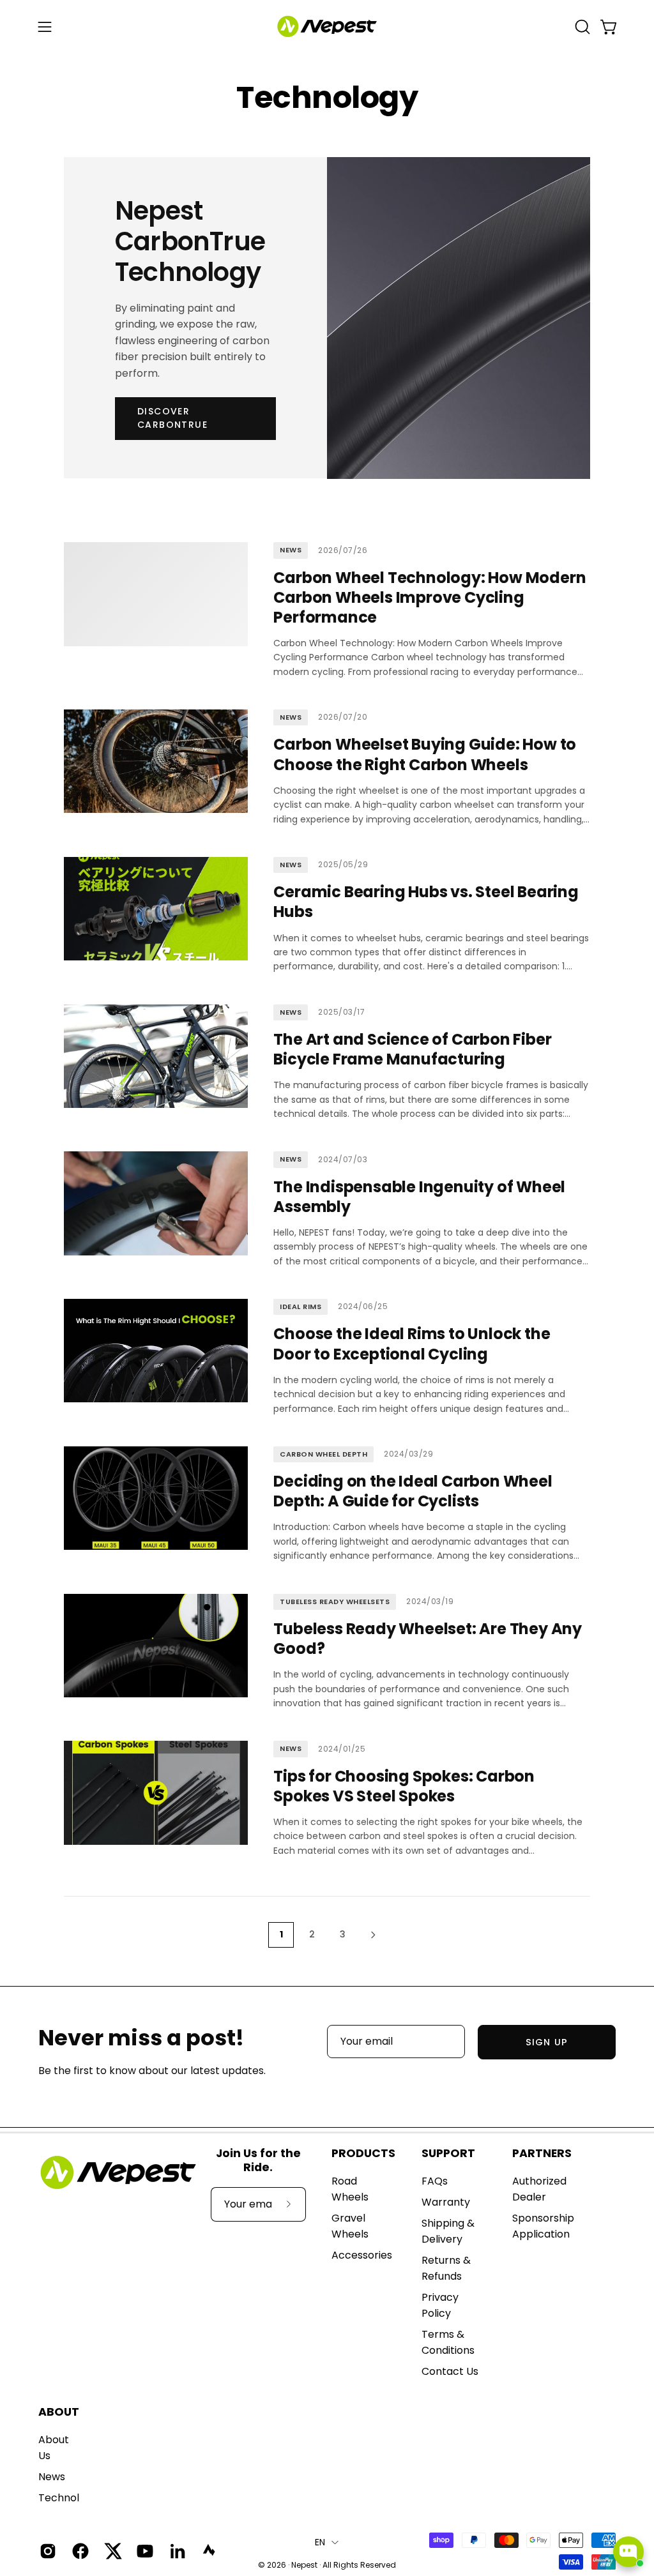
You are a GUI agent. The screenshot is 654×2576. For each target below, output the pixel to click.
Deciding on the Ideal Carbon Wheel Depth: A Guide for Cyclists (413, 1491)
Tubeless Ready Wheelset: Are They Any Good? (428, 1639)
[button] (581, 27)
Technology (68, 2498)
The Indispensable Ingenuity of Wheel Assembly (419, 1197)
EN (320, 2542)
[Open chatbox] (628, 2552)
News (52, 2477)
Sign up (547, 2042)
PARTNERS (542, 2153)
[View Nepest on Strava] (209, 2551)
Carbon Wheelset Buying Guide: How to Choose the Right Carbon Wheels (425, 754)
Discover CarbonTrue (172, 418)
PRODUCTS (363, 2153)
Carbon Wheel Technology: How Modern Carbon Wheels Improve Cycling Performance (430, 597)
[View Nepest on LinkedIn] (176, 2551)
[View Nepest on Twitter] (111, 2551)
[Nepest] (327, 27)
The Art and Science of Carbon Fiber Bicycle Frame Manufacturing (412, 1049)
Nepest (304, 2565)
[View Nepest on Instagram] (46, 2551)
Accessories (362, 2255)
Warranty (446, 2202)
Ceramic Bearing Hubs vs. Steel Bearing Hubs (426, 902)
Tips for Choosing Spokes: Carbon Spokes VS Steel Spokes (404, 1786)
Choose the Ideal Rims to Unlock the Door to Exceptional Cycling (412, 1344)
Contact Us (450, 2371)
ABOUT (59, 2412)
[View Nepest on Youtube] (143, 2551)
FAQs (435, 2181)
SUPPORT (448, 2153)
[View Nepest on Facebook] (79, 2551)
